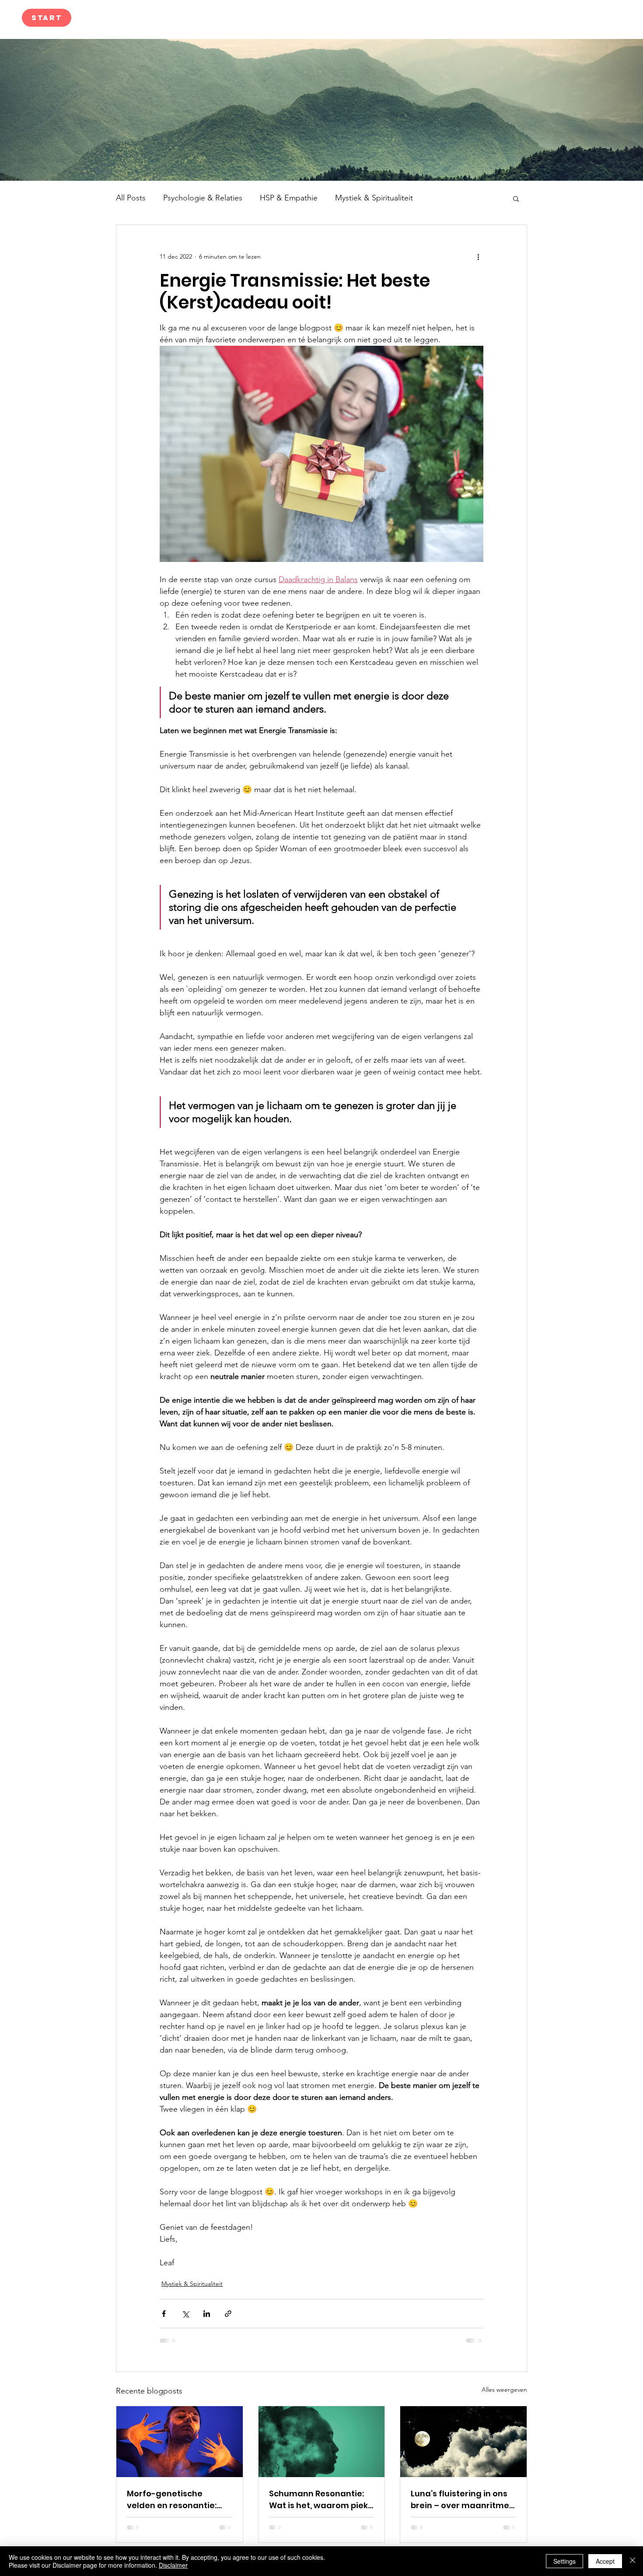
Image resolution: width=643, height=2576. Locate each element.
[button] (516, 198)
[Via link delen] (228, 2314)
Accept (605, 2561)
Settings (564, 2561)
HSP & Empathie (289, 198)
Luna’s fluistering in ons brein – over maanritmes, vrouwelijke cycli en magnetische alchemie (463, 2500)
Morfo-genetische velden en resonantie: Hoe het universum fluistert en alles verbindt (179, 2500)
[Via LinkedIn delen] (207, 2314)
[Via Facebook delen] (164, 2314)
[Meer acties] (478, 256)
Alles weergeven (504, 2390)
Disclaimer (173, 2565)
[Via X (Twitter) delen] (185, 2314)
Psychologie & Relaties (203, 198)
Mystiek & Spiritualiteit (374, 198)
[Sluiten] (633, 2561)
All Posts (131, 198)
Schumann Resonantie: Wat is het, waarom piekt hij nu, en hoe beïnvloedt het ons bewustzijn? (320, 2500)
